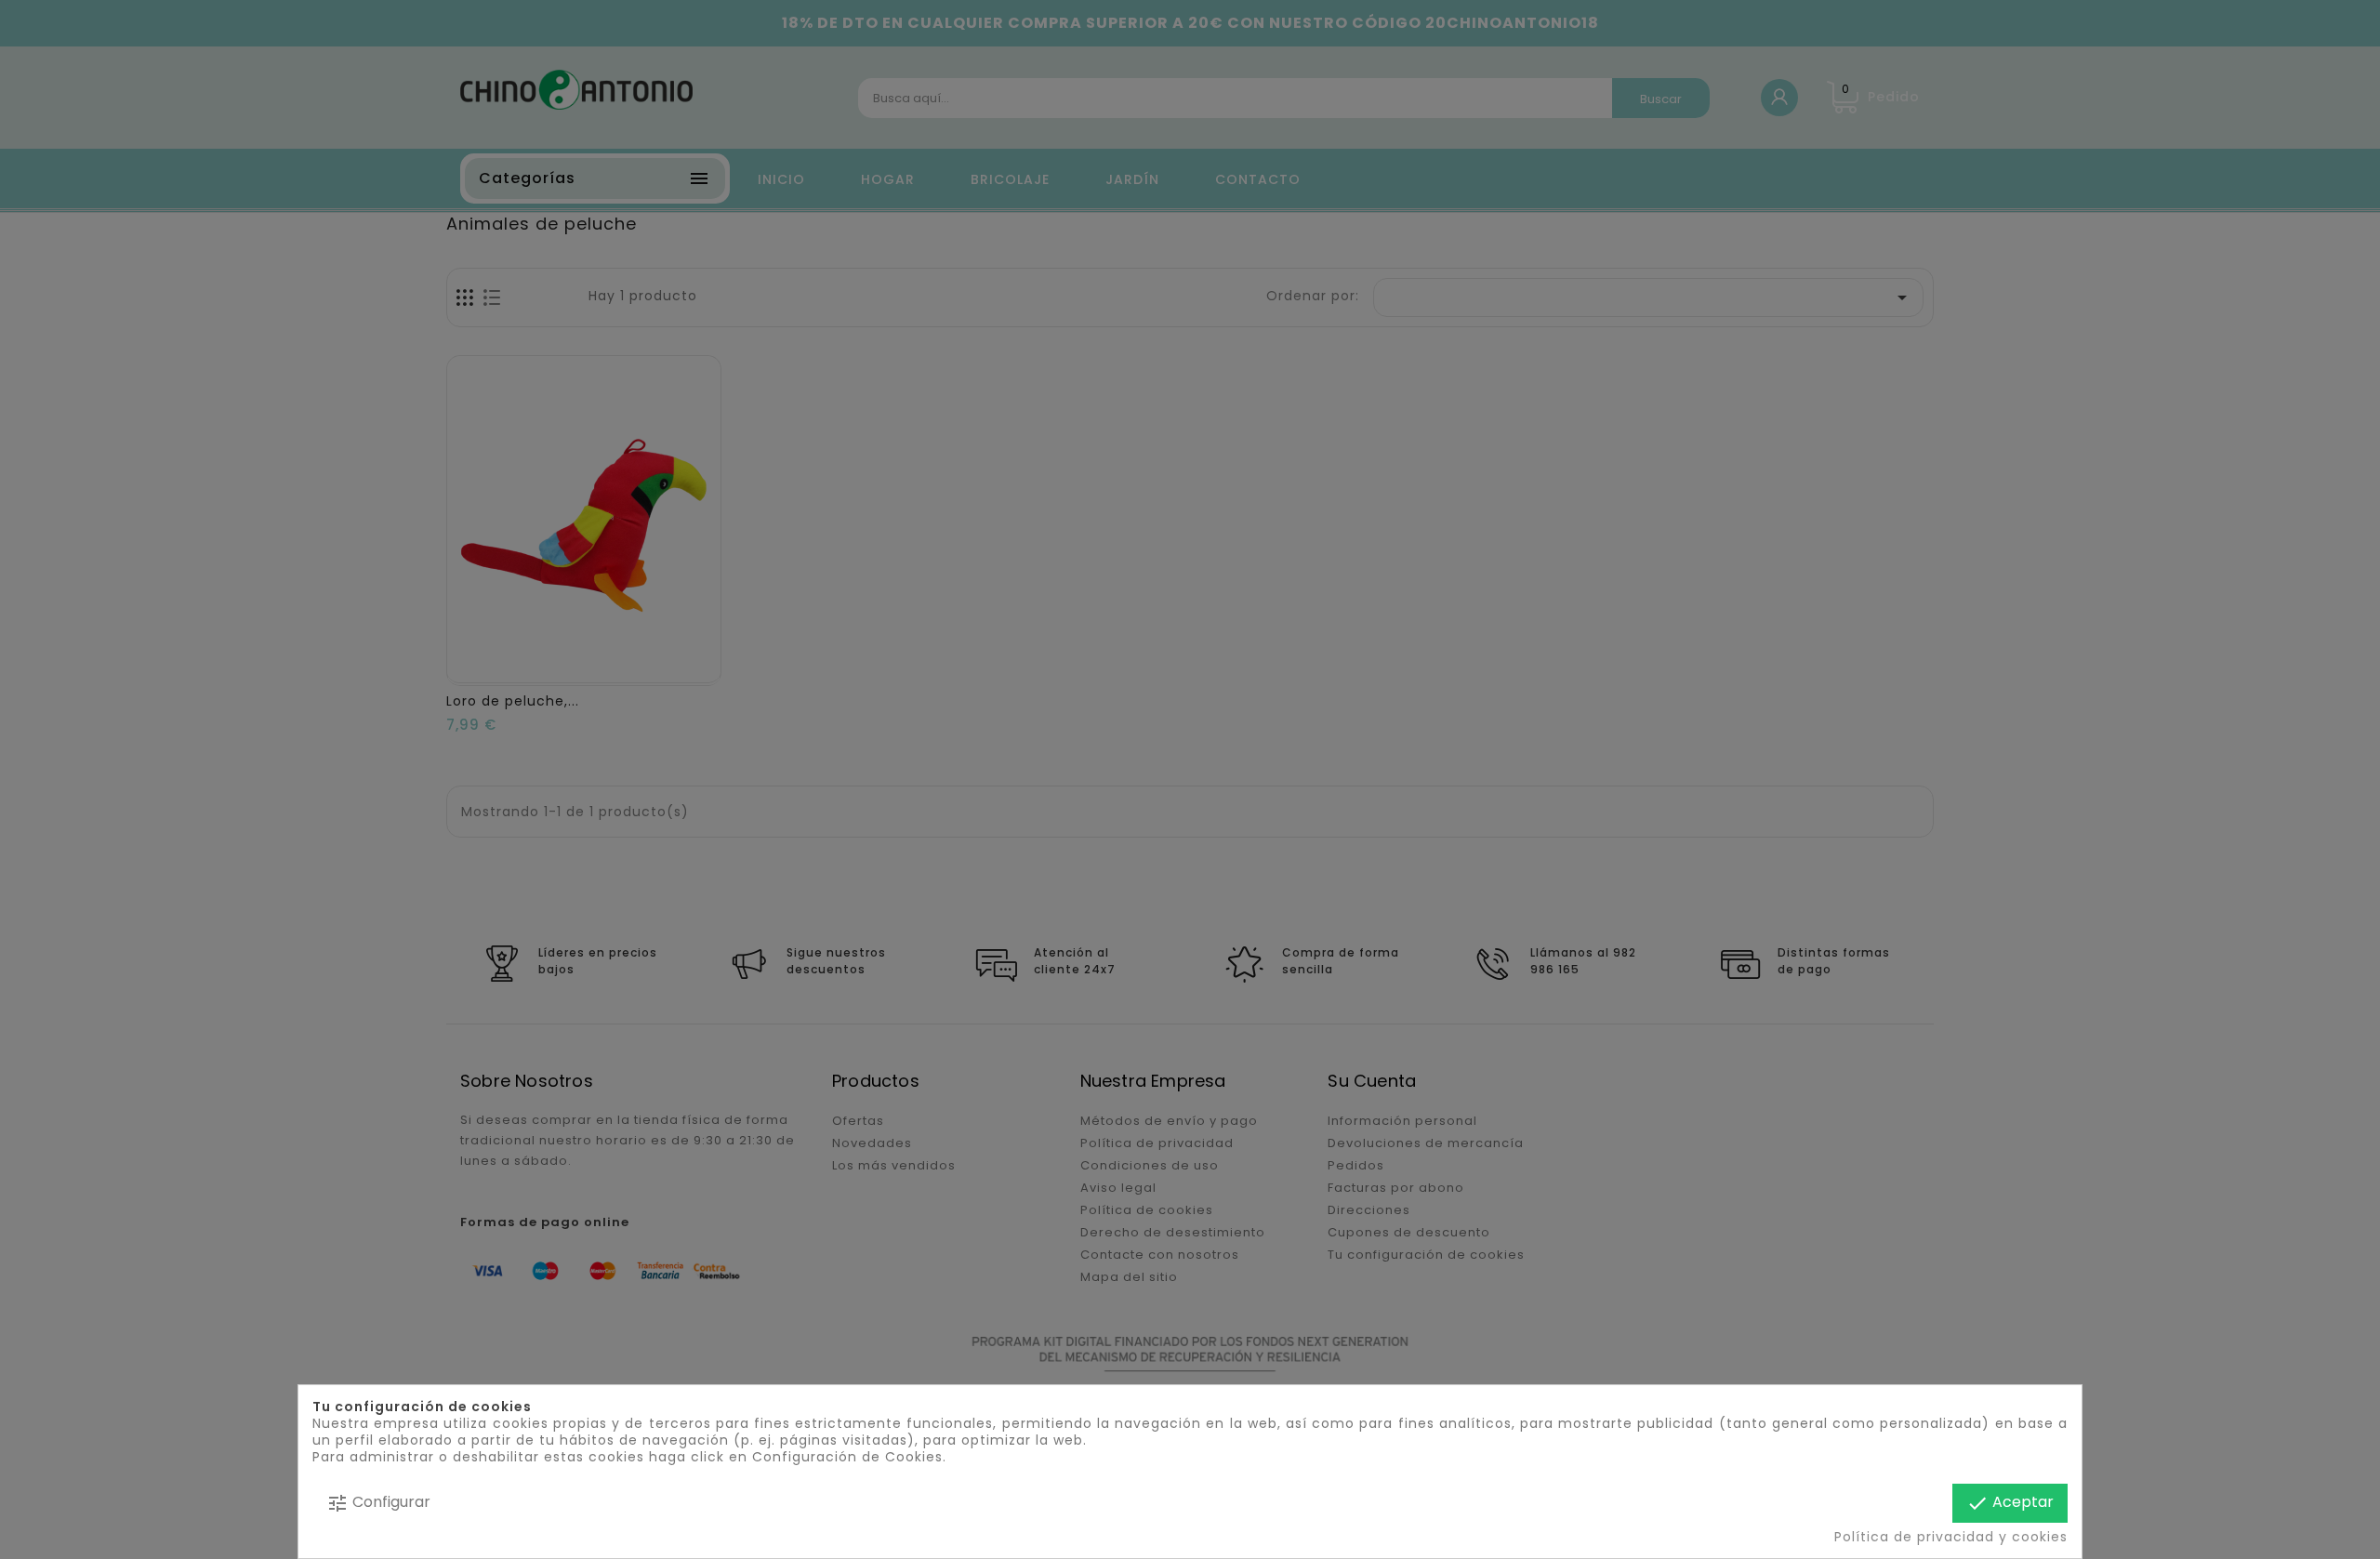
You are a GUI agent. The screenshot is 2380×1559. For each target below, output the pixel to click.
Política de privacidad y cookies (1951, 1537)
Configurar (378, 1503)
